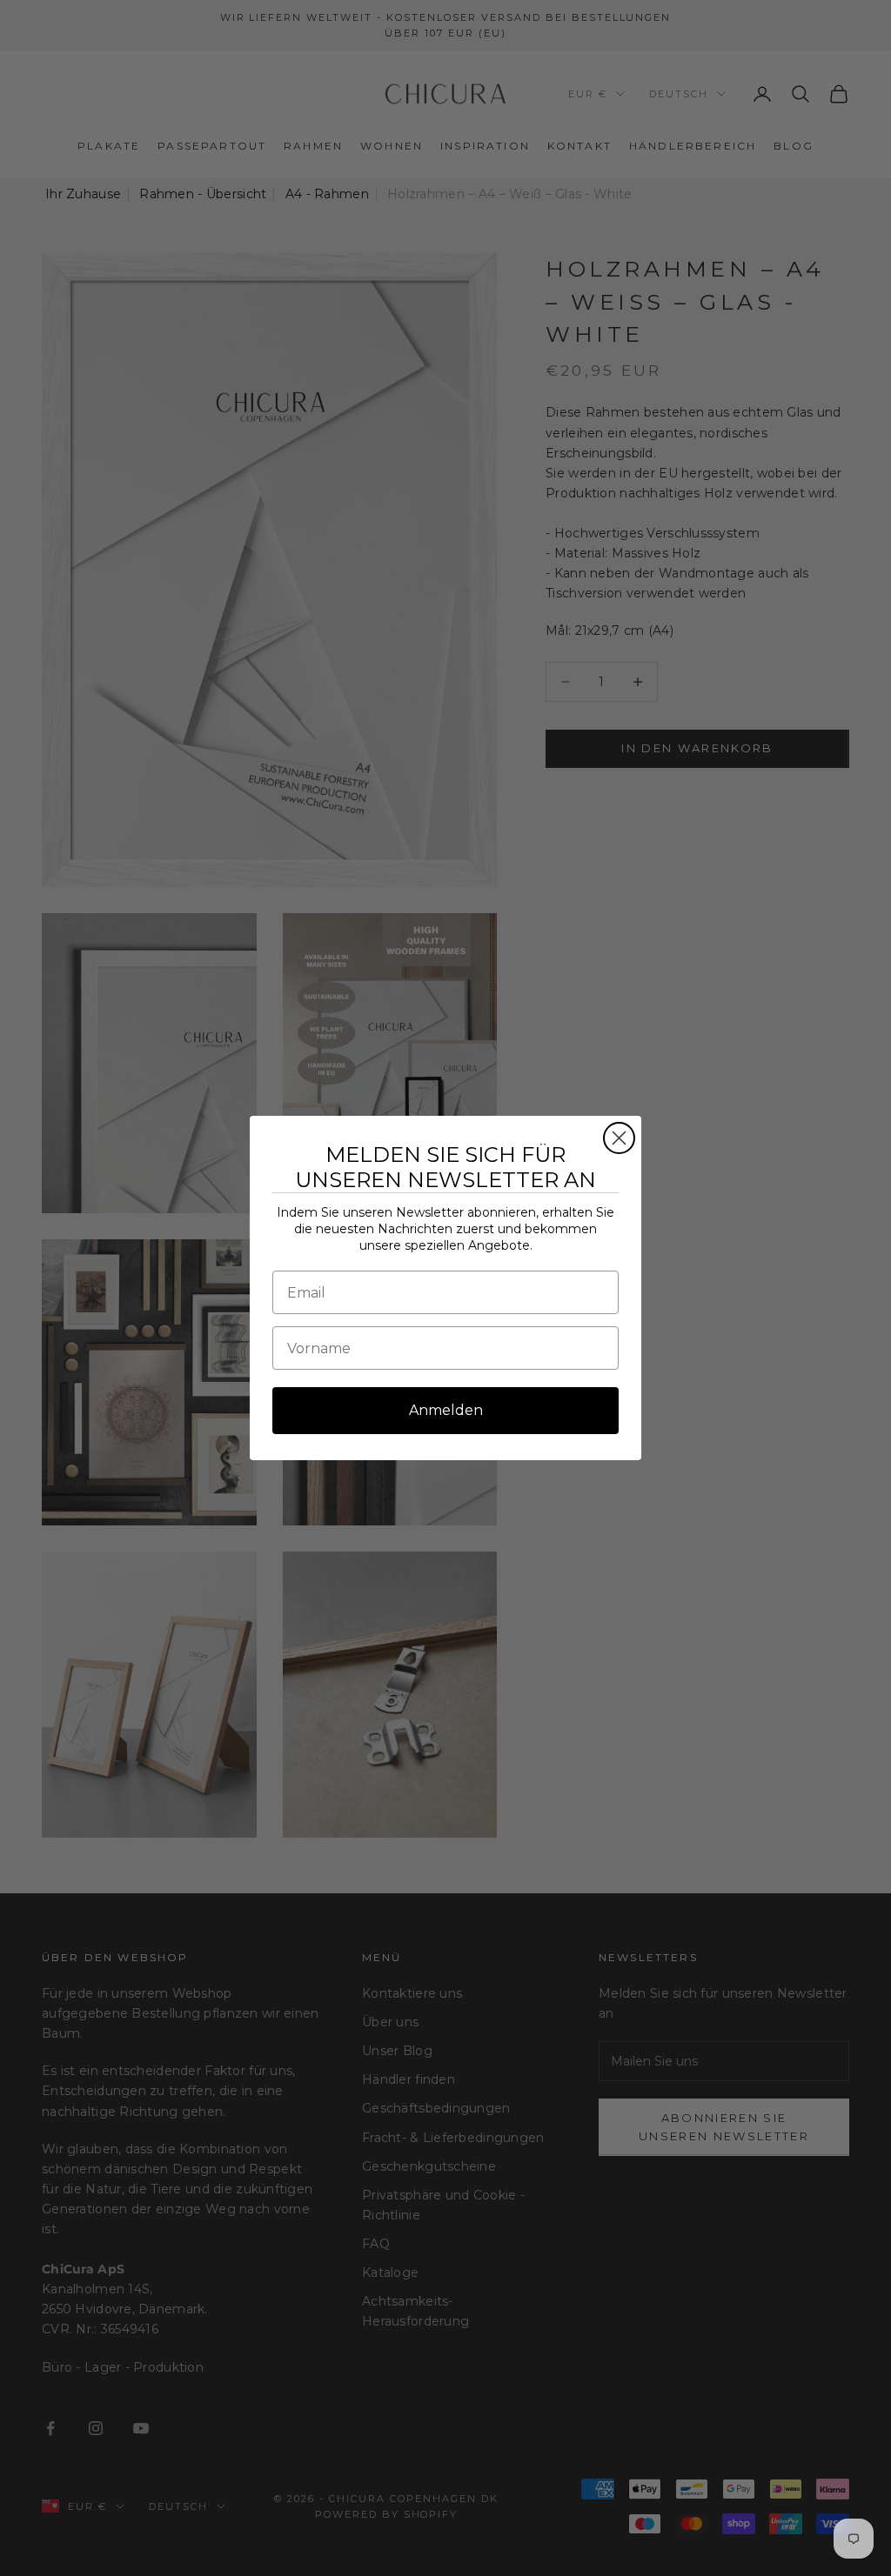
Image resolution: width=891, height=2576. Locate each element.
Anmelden (446, 1410)
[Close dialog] (619, 1138)
